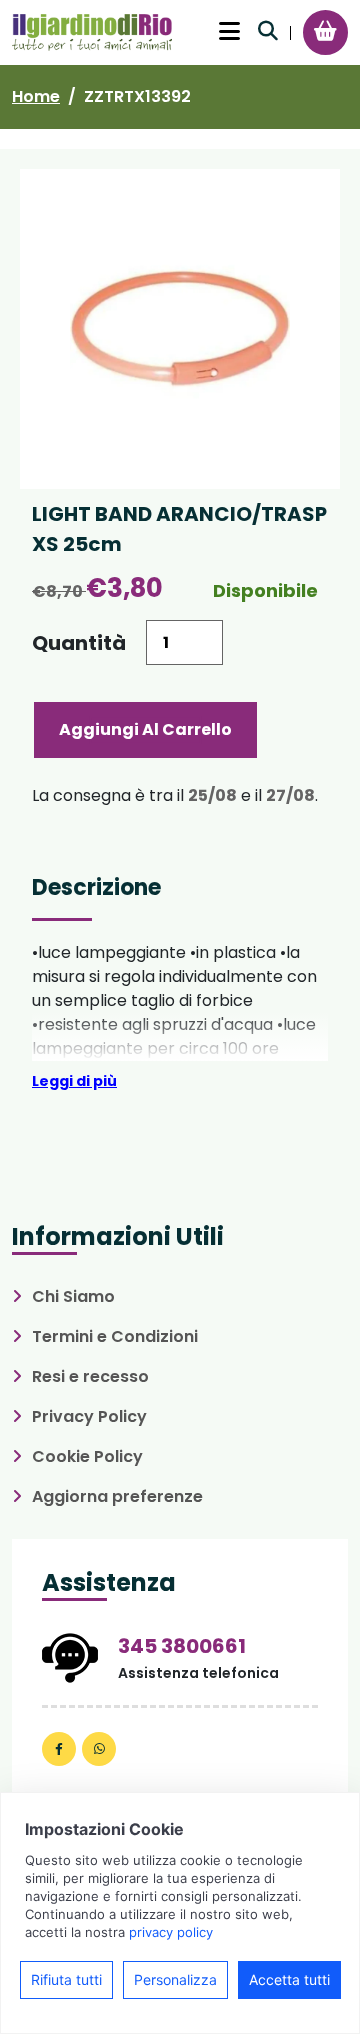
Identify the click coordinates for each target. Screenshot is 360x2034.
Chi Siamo (73, 1296)
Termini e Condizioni (115, 1336)
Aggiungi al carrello (145, 729)
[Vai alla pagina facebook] (59, 1749)
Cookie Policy (87, 1456)
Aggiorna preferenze (117, 1496)
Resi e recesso (90, 1376)
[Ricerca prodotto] (268, 31)
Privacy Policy (89, 1416)
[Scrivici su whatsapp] (99, 1749)
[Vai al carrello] (325, 31)
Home (36, 96)
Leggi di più (74, 1081)
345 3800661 (182, 1646)
